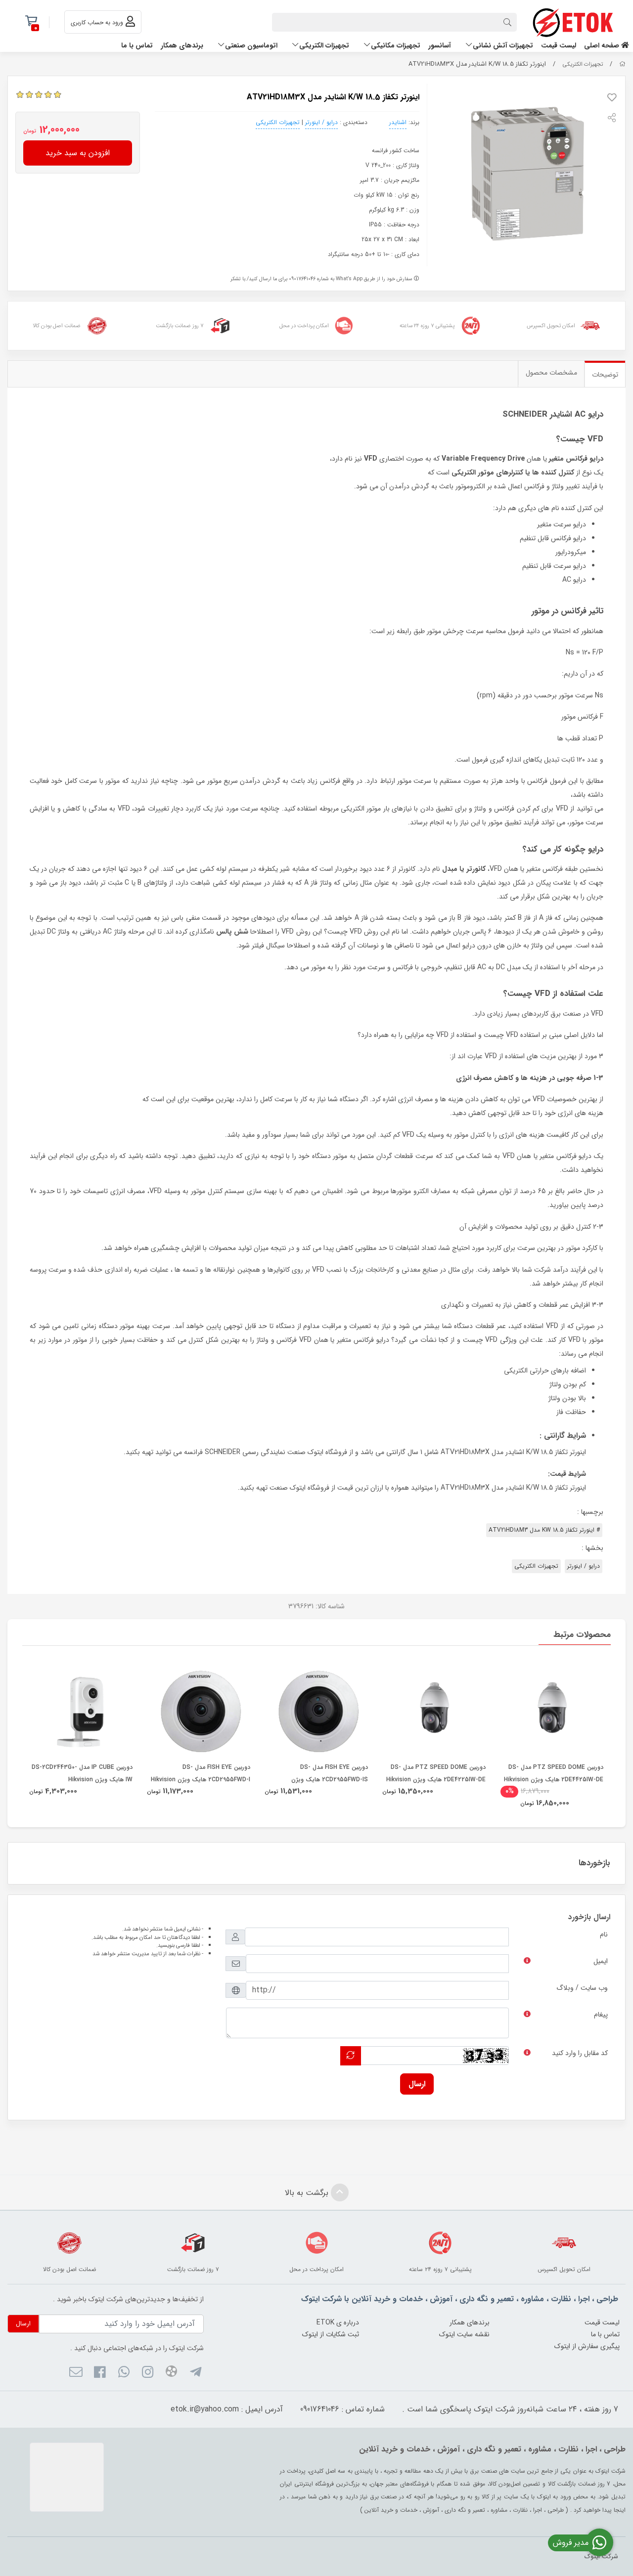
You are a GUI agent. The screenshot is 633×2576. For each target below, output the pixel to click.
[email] (76, 2373)
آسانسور (440, 45)
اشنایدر (398, 122)
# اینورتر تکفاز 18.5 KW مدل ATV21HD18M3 (544, 1530)
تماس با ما (137, 45)
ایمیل (601, 1961)
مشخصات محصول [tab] (551, 373)
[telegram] (195, 2373)
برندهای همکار (182, 45)
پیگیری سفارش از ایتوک (587, 2346)
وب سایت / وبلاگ (582, 1988)
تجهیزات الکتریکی (324, 45)
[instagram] (148, 2373)
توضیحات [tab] (605, 375)
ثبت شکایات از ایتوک (331, 2334)
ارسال (417, 2084)
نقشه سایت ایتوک (464, 2334)
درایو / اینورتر (321, 122)
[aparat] (171, 2373)
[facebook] (100, 2373)
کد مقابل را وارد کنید (580, 2053)
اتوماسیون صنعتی (251, 45)
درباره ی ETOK (338, 2322)
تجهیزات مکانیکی (396, 45)
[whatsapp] (123, 2373)
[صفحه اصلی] (622, 64)
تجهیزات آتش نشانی (503, 45)
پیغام (601, 2015)
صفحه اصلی (603, 45)
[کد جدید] (351, 2056)
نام (604, 1934)
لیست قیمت (559, 45)
